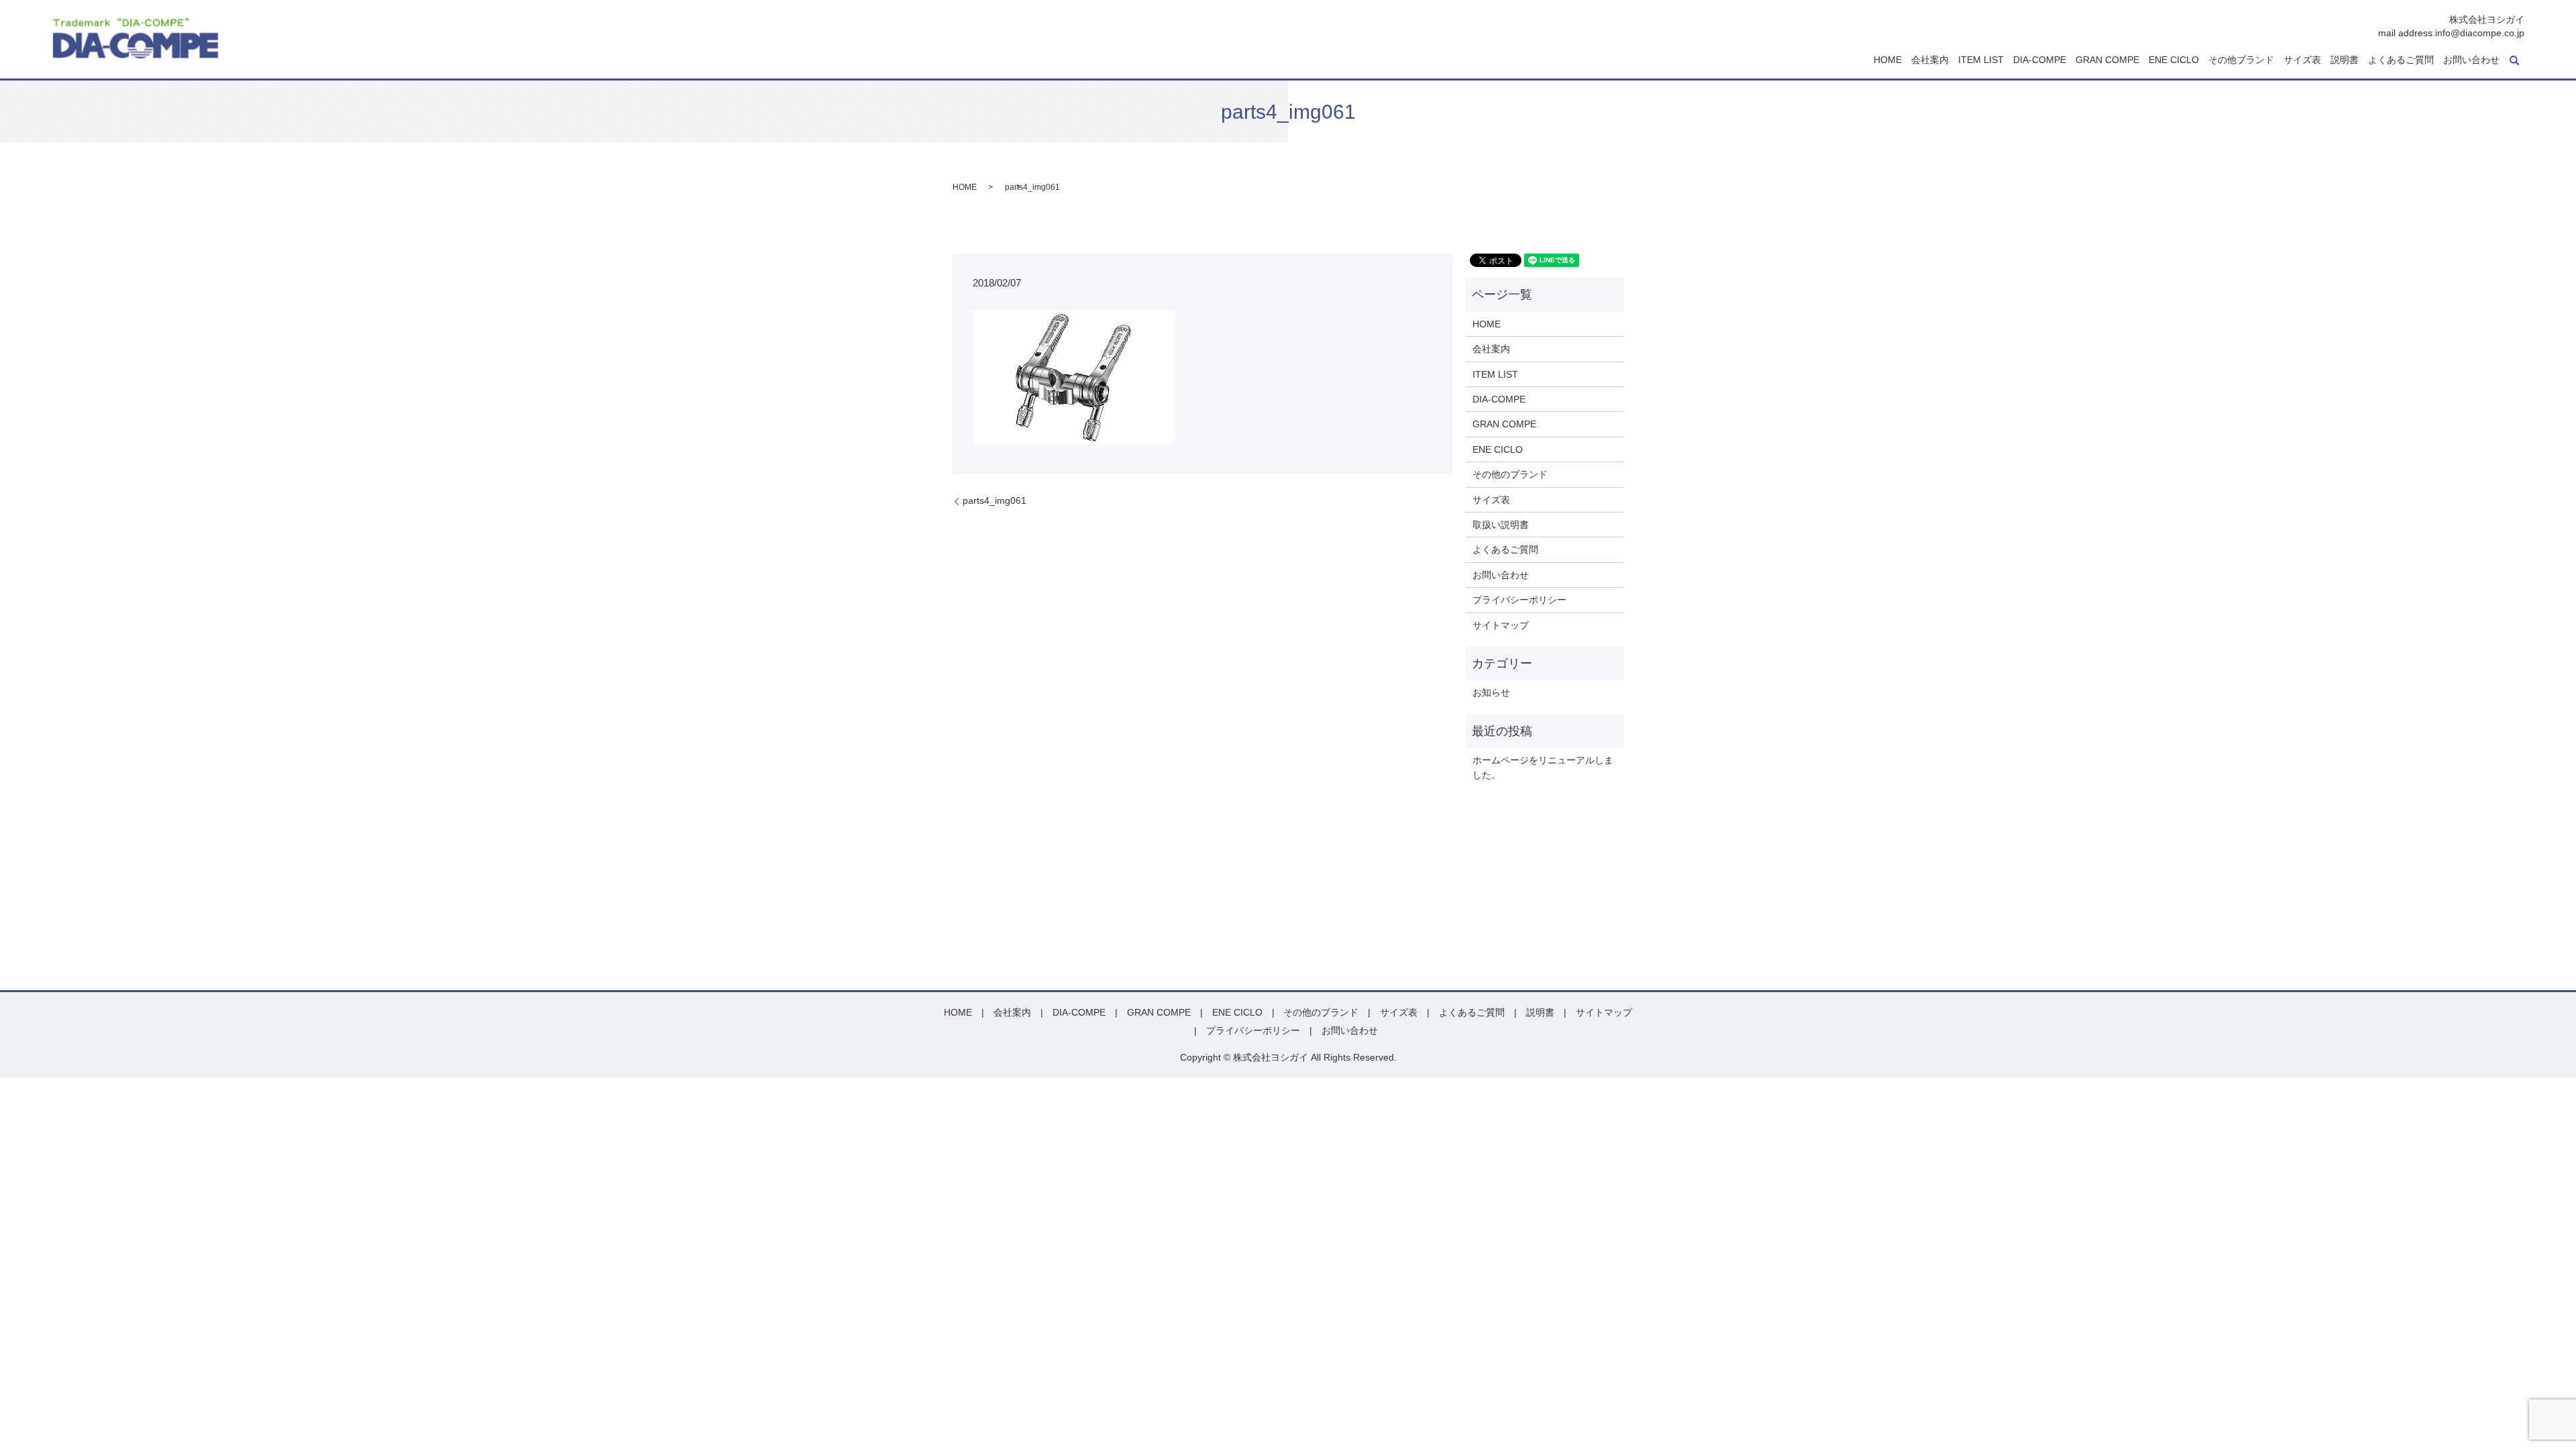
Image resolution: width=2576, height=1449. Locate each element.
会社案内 (1930, 60)
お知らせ (1491, 692)
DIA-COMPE (2040, 60)
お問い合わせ (2471, 60)
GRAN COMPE (2107, 60)
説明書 (2345, 60)
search (2514, 60)
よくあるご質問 (2401, 60)
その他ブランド (2241, 60)
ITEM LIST (1981, 60)
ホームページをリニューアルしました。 (1543, 767)
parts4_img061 (995, 500)
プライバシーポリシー (1519, 600)
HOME (1888, 60)
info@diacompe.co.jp (2480, 33)
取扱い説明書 (1501, 525)
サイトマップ (1501, 625)
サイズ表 (2302, 60)
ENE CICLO (2174, 60)
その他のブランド (1510, 474)
